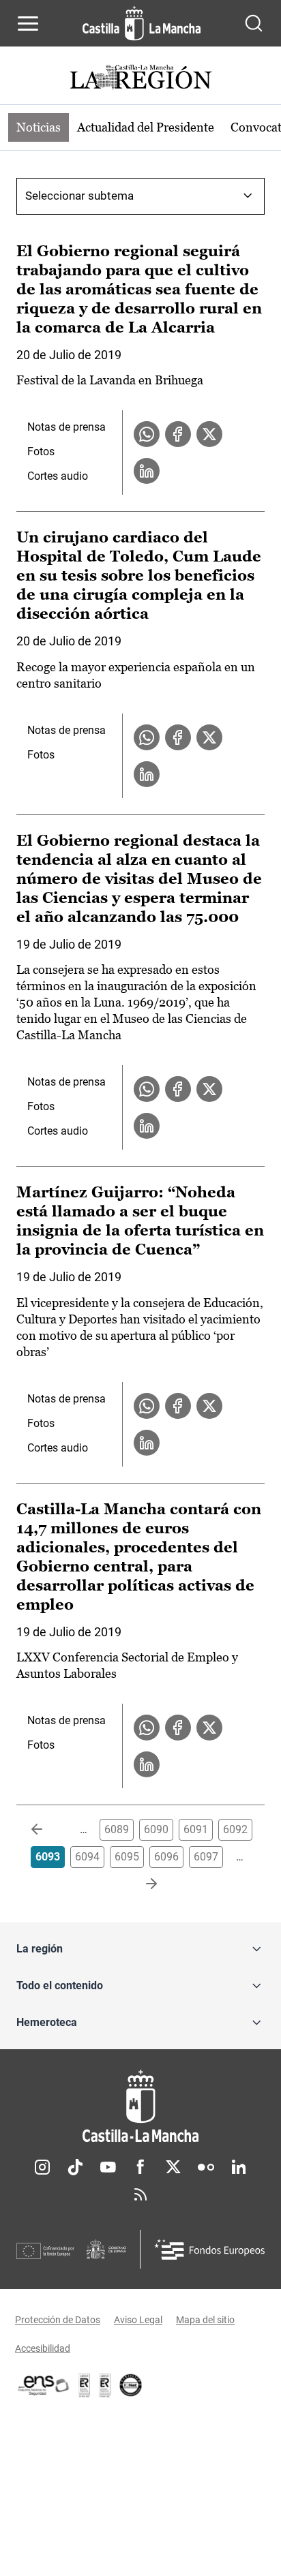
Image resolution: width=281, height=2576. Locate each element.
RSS (140, 2194)
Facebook (140, 2167)
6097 (206, 1857)
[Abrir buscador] (254, 23)
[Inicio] (140, 2106)
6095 (127, 1857)
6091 (196, 1829)
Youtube (108, 2167)
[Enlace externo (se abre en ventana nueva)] (105, 2385)
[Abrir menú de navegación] (28, 23)
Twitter (173, 2167)
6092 (235, 1829)
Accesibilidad (43, 2348)
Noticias (39, 127)
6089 (117, 1829)
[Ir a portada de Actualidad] (140, 79)
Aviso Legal (138, 2320)
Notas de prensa (66, 427)
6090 (156, 1829)
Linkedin (239, 2167)
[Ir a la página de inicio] (142, 23)
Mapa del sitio (205, 2320)
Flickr (206, 2167)
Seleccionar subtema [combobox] (79, 196)
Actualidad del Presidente (146, 127)
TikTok (75, 2167)
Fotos (41, 451)
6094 (87, 1857)
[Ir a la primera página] (48, 1830)
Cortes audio (58, 476)
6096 (166, 1857)
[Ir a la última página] (140, 1884)
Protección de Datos (58, 2320)
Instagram (42, 2167)
